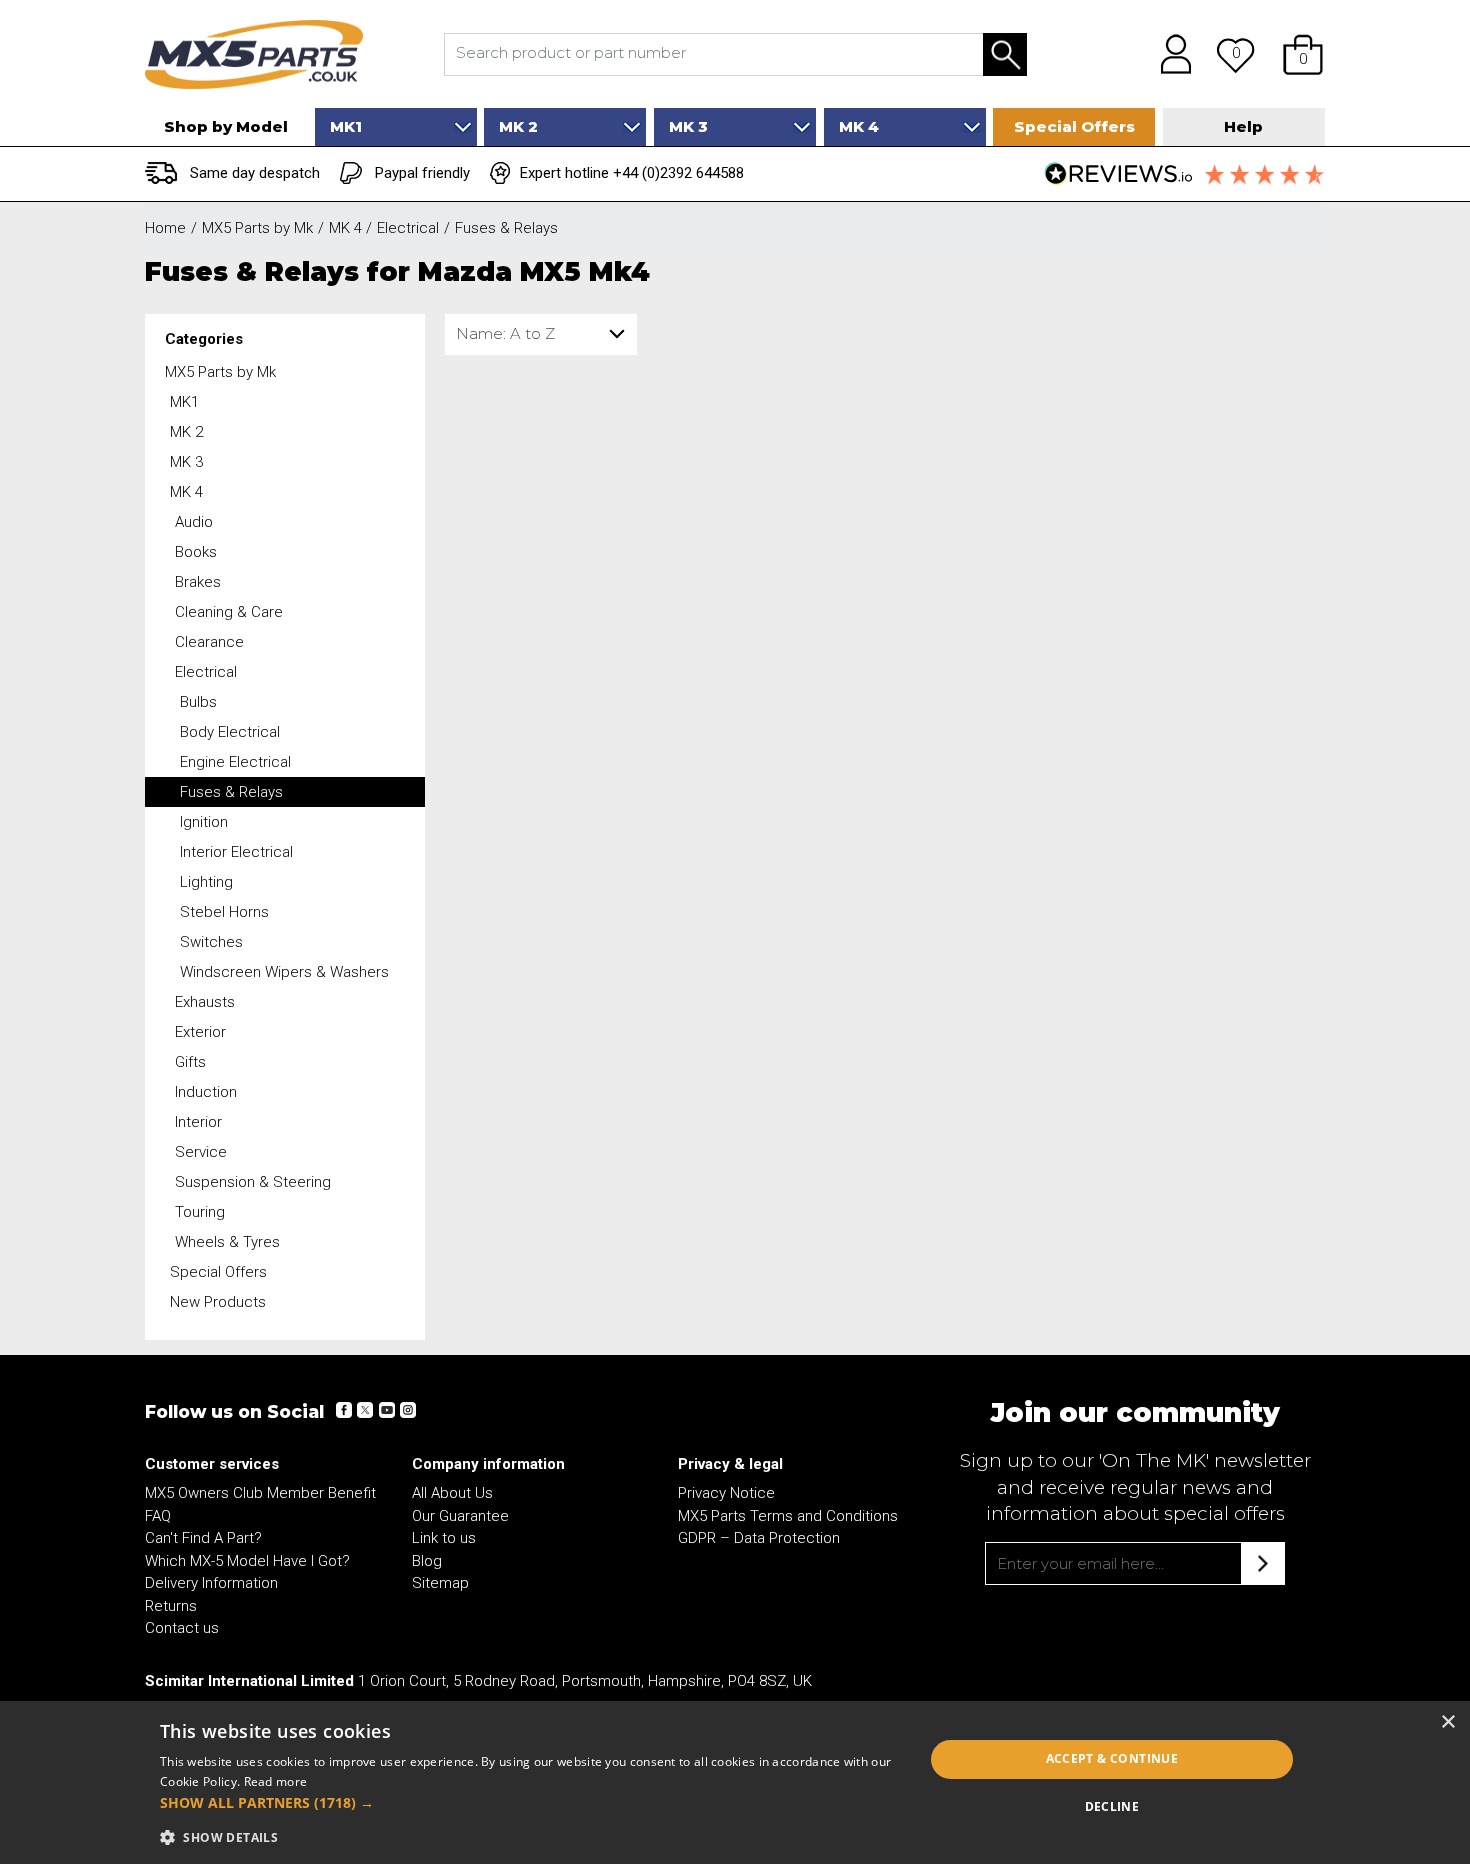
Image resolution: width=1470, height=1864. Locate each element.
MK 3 (186, 462)
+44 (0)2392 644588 (678, 173)
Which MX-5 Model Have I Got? (247, 1561)
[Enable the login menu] (1169, 54)
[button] (1303, 54)
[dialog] (735, 1782)
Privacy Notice (726, 1493)
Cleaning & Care (229, 612)
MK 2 (186, 432)
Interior (198, 1122)
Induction (206, 1092)
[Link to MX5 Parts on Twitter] (365, 1410)
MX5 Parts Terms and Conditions (788, 1516)
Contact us (182, 1628)
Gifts (190, 1062)
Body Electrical (230, 732)
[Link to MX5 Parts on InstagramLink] (407, 1410)
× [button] (1447, 1722)
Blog (427, 1561)
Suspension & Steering (253, 1182)
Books (196, 552)
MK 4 (186, 492)
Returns (171, 1606)
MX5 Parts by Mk (220, 372)
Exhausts (205, 1002)
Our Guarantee (460, 1516)
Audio (194, 522)
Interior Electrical (236, 852)
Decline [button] (1112, 1806)
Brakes (198, 582)
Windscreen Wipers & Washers (284, 972)
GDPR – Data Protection (759, 1538)
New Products (218, 1302)
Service (201, 1152)
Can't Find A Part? (203, 1538)
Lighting (206, 882)
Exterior (200, 1032)
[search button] (1005, 54)
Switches (211, 942)
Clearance (209, 642)
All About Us (452, 1493)
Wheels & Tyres (227, 1242)
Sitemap (440, 1583)
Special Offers (218, 1272)
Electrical (206, 672)
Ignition (204, 822)
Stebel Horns (224, 912)
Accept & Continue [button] (1112, 1758)
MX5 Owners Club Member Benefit (260, 1493)
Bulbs (198, 702)
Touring (200, 1212)
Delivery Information (211, 1583)
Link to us (444, 1538)
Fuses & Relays (231, 792)
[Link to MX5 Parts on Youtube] (386, 1410)
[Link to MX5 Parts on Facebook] (344, 1410)
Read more (276, 1781)
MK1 (184, 402)
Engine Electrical (235, 762)
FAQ (158, 1516)
